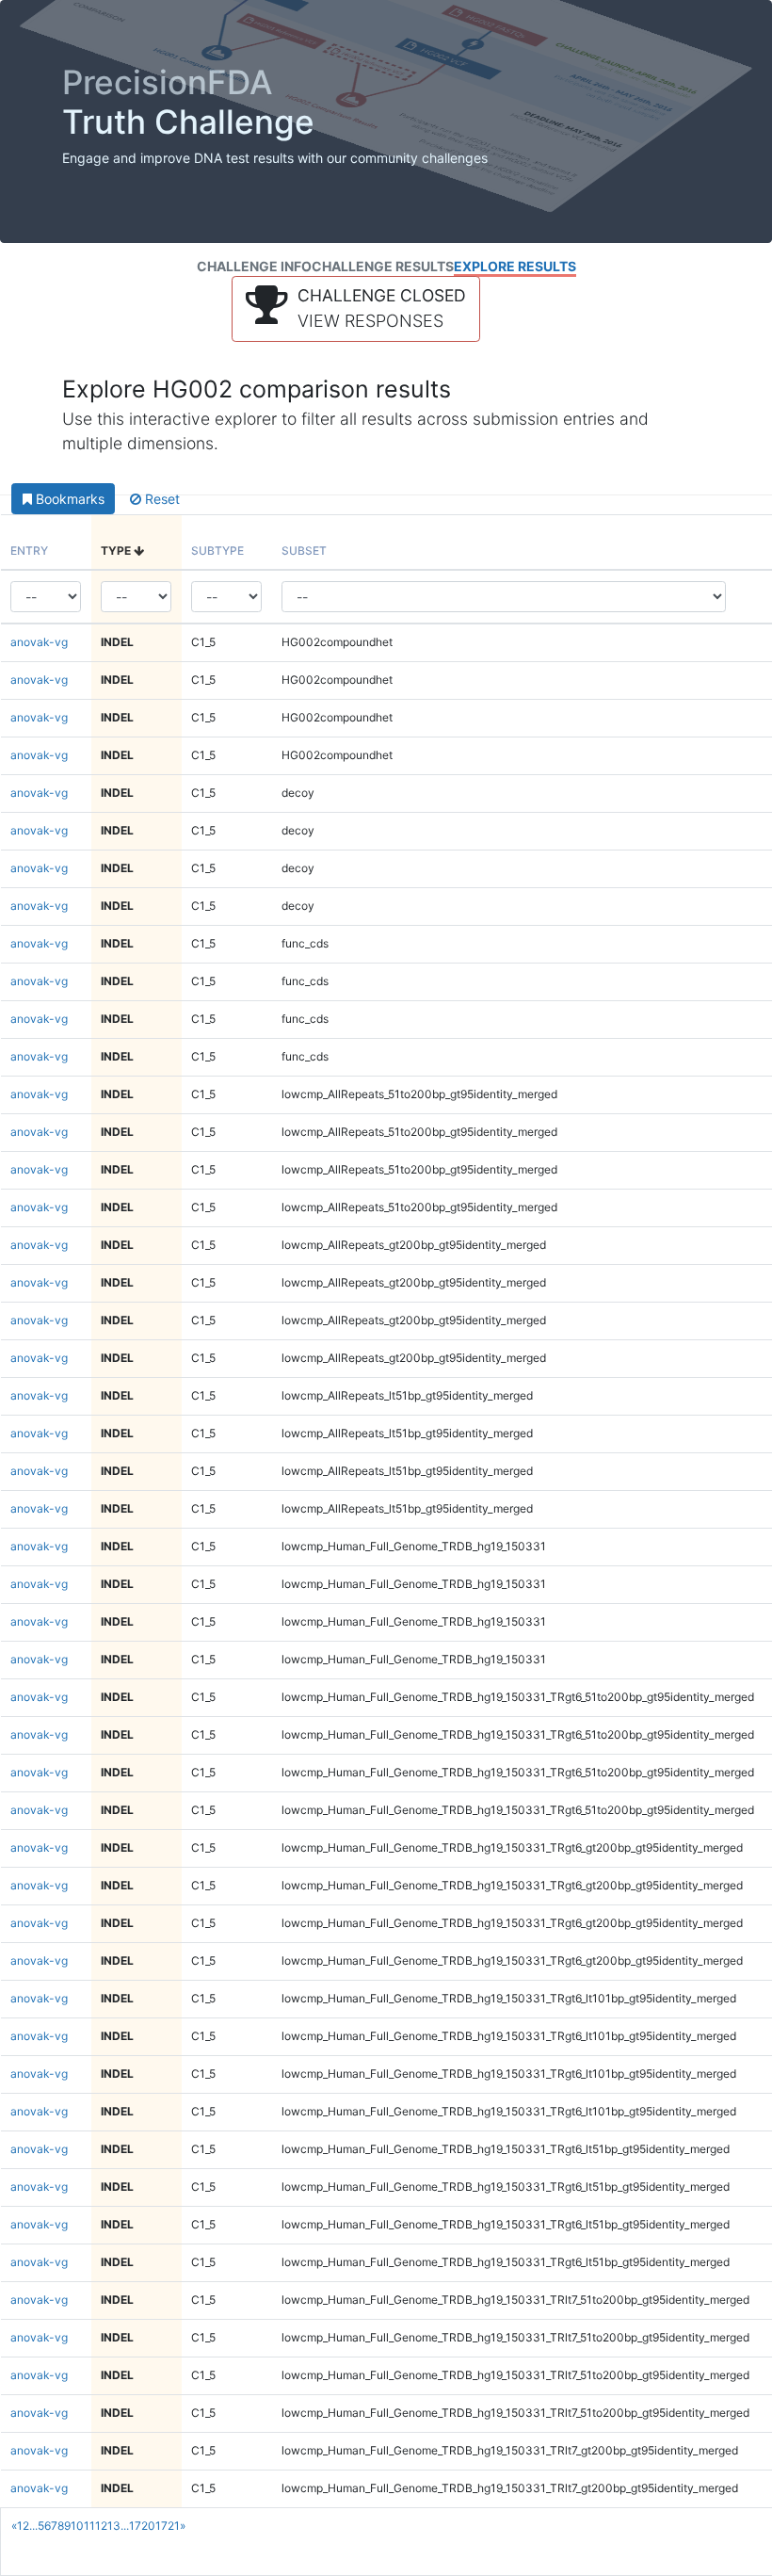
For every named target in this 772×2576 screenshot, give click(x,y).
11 (89, 2526)
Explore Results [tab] (515, 266)
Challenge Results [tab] (383, 266)
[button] (356, 309)
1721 (168, 2526)
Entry (29, 551)
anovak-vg (39, 642)
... (33, 2526)
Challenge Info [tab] (254, 266)
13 (114, 2526)
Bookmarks (68, 499)
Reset (161, 499)
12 (101, 2526)
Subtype (217, 551)
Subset (304, 551)
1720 (142, 2526)
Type (117, 551)
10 (77, 2526)
